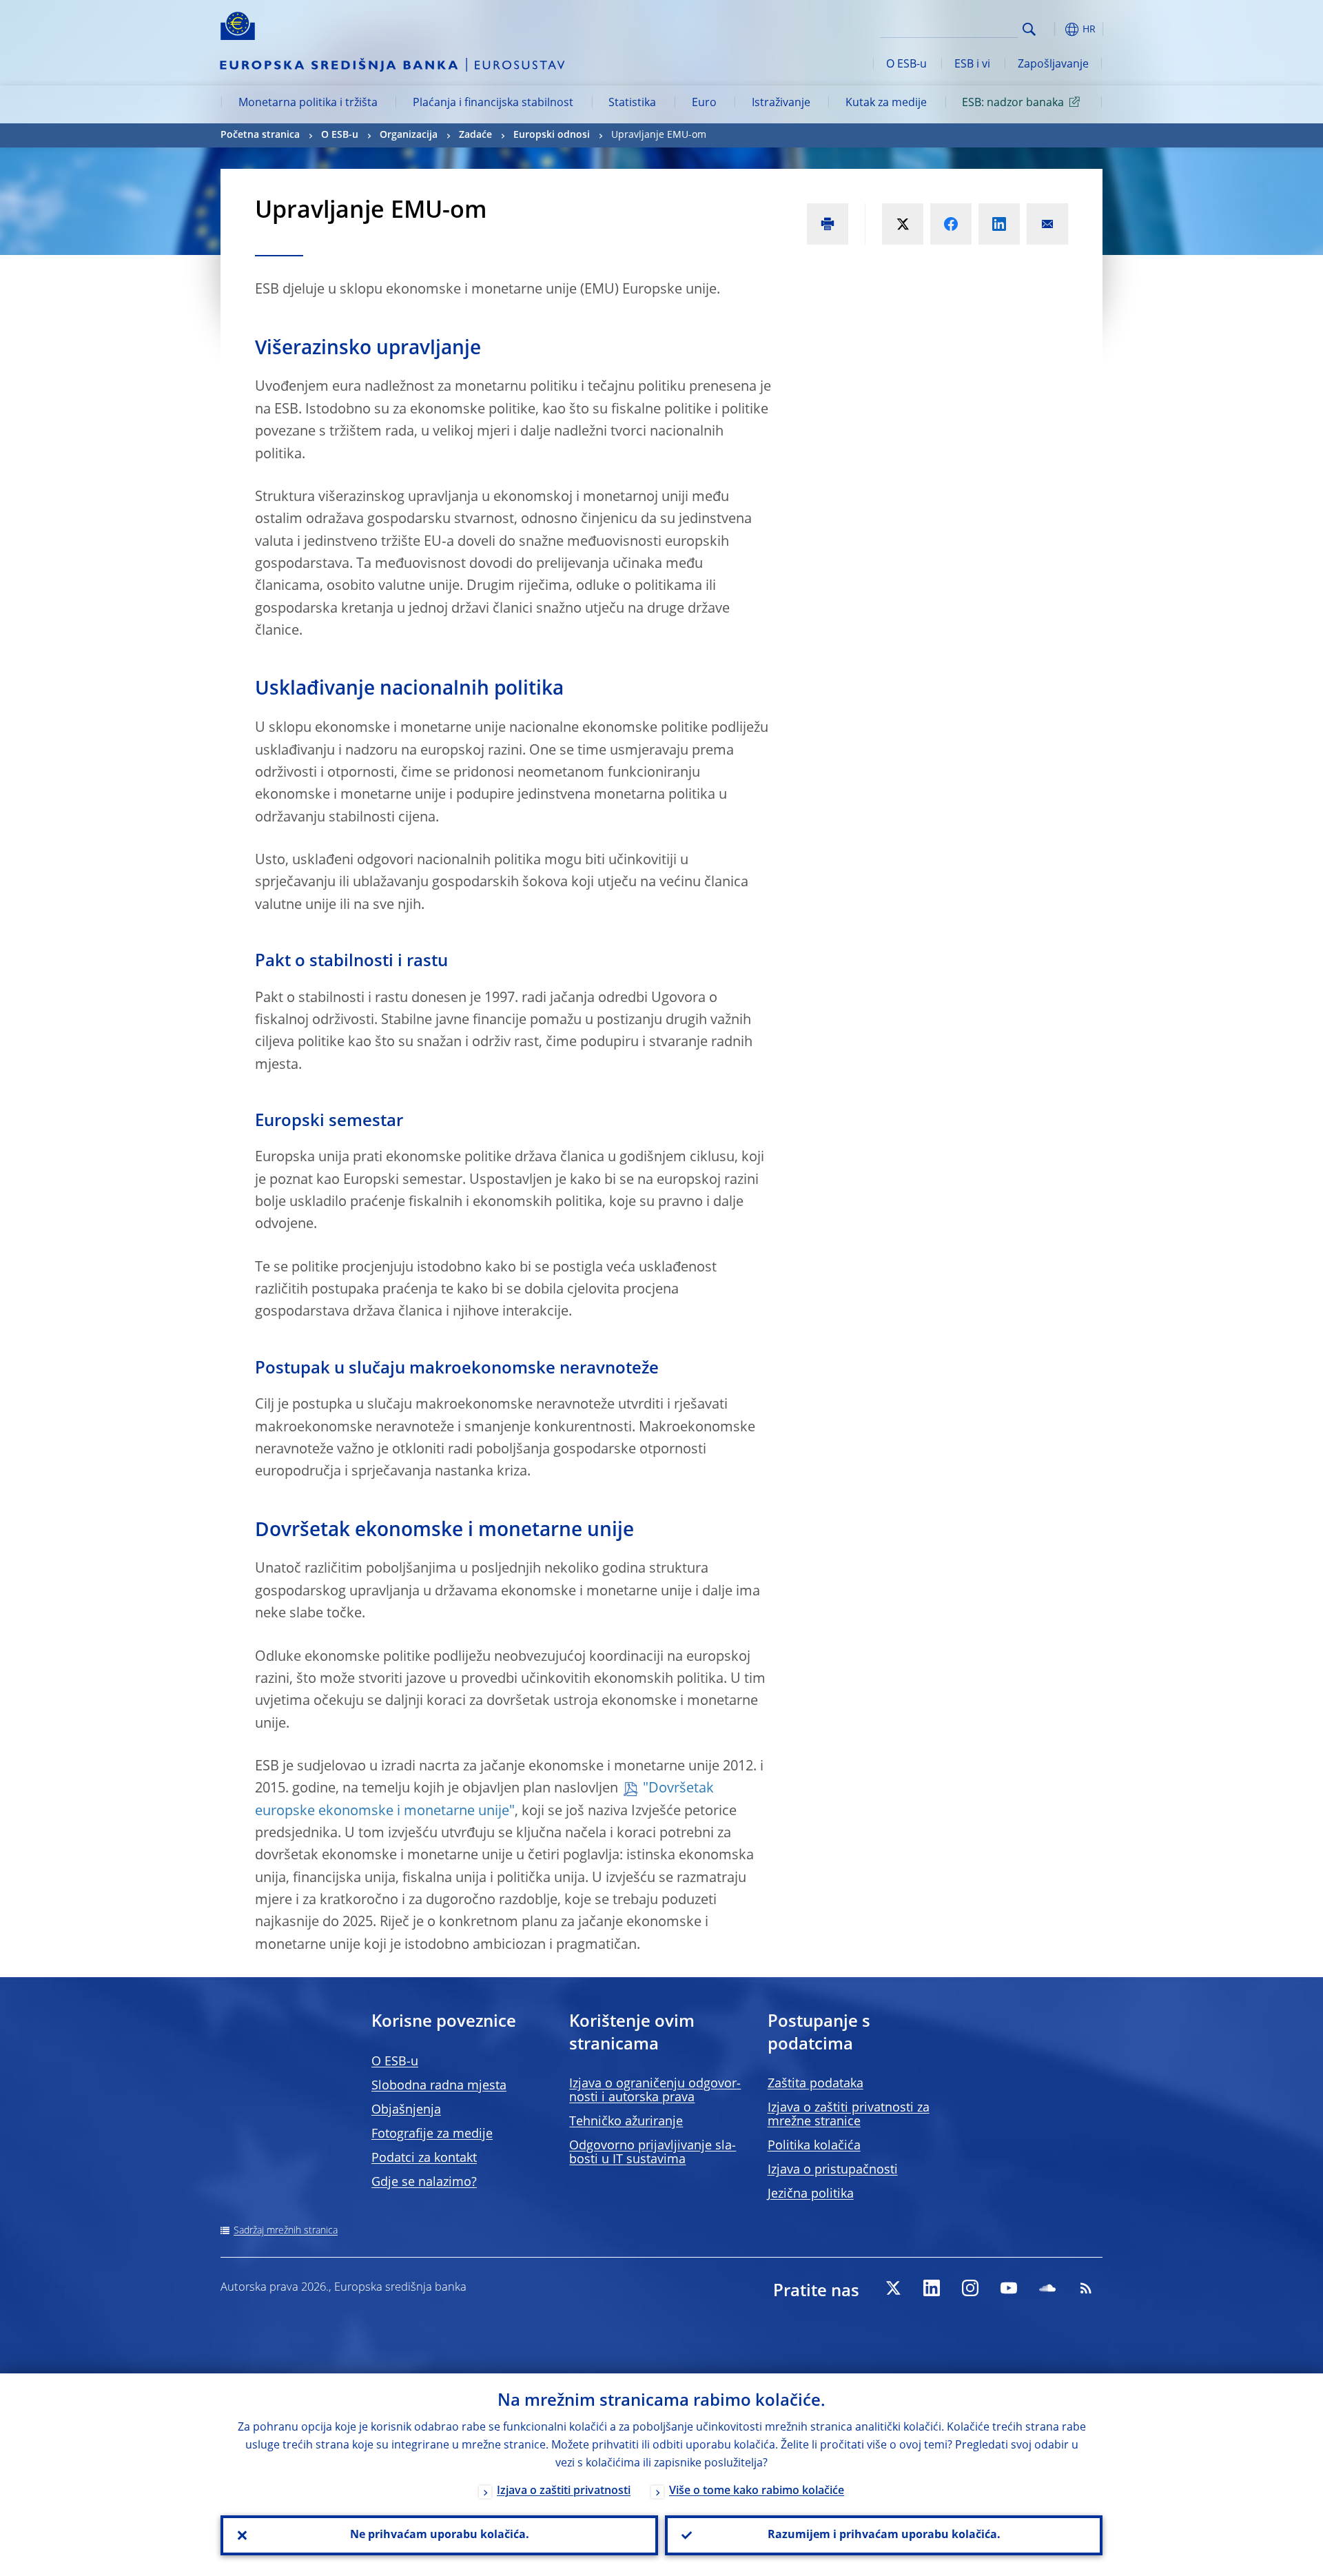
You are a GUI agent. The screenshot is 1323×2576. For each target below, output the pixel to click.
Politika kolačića (814, 2146)
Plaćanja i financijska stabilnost (493, 103)
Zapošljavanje (1053, 65)
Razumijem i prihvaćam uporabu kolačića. (884, 2535)
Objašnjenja (406, 2110)
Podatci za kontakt (424, 2158)
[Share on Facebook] (951, 224)
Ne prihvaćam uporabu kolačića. (440, 2535)
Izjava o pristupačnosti (833, 2170)
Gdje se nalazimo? (424, 2183)
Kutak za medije (886, 103)
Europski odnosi (552, 135)
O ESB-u (906, 65)
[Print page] (828, 224)
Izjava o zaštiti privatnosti (564, 2491)
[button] (1054, 29)
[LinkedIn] (932, 2288)
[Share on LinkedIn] (999, 224)
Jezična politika (811, 2194)
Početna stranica (260, 135)
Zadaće (475, 135)
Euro (704, 103)
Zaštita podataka (816, 2084)
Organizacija (409, 135)
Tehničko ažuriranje (626, 2122)
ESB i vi (972, 65)
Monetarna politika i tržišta (308, 103)
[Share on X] (903, 224)
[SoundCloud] (1047, 2288)
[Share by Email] (1047, 224)
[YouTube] (1009, 2288)
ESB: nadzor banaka (1013, 103)
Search (1029, 29)
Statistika (632, 103)
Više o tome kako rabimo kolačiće (757, 2491)
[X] (893, 2288)
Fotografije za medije (432, 2134)
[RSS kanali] (1086, 2288)
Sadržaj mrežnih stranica (286, 2231)
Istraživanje (781, 103)
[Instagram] (970, 2288)
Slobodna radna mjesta (439, 2086)
